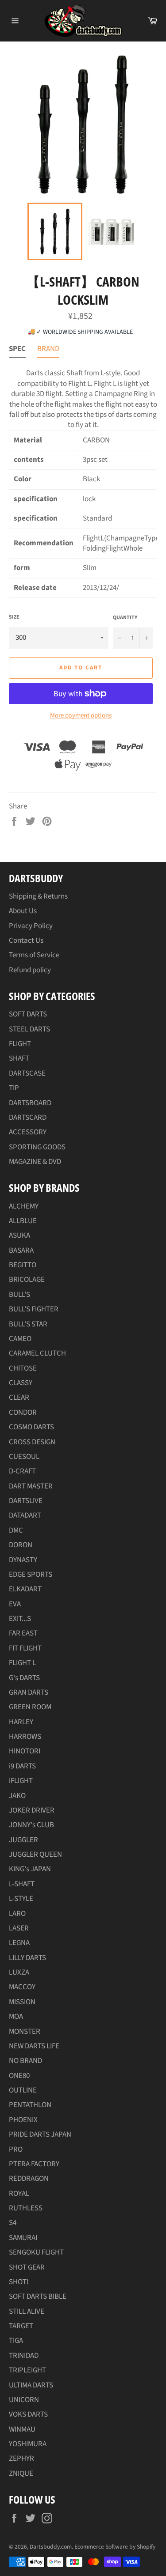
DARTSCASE (27, 1073)
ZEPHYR (21, 2459)
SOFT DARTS (28, 1014)
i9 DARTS (22, 1766)
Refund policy (30, 970)
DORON (21, 1545)
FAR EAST (23, 1633)
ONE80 (19, 2076)
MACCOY (22, 1987)
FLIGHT (20, 1044)
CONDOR (23, 1413)
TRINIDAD (24, 2356)
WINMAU (22, 2429)
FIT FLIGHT (25, 1648)
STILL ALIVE (27, 2312)
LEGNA (19, 1943)
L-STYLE (21, 1899)
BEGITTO (23, 1265)
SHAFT (19, 1058)
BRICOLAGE (27, 1280)
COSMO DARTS (31, 1427)
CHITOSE (23, 1368)
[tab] (17, 351)
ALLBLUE (23, 1221)
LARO (17, 1914)
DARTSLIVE (26, 1501)
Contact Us (26, 941)
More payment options (81, 716)
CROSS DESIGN (32, 1442)
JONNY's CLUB (31, 1825)
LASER (19, 1928)
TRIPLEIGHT (27, 2370)
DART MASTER (31, 1486)
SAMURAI (23, 2238)
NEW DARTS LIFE (34, 2046)
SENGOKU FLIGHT (36, 2252)
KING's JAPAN (30, 1869)
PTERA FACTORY (34, 2164)
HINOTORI (25, 1751)
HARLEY (21, 1722)
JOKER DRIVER (32, 1810)
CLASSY (21, 1383)
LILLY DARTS (27, 1958)
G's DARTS (24, 1678)
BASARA (21, 1250)
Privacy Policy (31, 926)
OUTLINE (23, 2090)
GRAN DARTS (29, 1692)
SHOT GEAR (27, 2267)
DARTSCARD (28, 1118)
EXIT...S (20, 1619)
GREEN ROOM (30, 1707)
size (14, 617)
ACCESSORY (28, 1132)
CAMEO (20, 1339)
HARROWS (25, 1737)
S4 (13, 2223)
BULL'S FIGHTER (34, 1309)
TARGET (21, 2326)
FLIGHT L (22, 1663)
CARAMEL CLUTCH (37, 1353)
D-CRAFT (22, 1471)
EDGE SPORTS (31, 1575)
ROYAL (19, 2194)
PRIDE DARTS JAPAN (40, 2134)
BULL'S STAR (28, 1324)
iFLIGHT (21, 1781)
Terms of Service (34, 955)
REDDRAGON (29, 2179)
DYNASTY (23, 1560)
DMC (16, 1530)
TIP (14, 1088)
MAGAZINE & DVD (35, 1162)
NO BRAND (25, 2061)
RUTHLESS (26, 2208)
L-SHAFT (22, 1884)
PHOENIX (23, 2120)
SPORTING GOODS (37, 1147)
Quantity (125, 618)
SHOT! (19, 2282)
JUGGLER (23, 1840)
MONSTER (25, 2032)
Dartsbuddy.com (51, 2547)
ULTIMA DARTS (31, 2385)
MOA (16, 2017)
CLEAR (19, 1398)
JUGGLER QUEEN (35, 1855)
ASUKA (19, 1235)
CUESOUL (24, 1457)
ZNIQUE (21, 2474)
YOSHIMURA (28, 2444)
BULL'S (19, 1295)
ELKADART (25, 1589)
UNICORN (24, 2400)
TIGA (16, 2341)
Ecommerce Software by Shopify (115, 2547)
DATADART (25, 1515)
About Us (23, 911)
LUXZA (19, 1972)
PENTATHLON (30, 2105)
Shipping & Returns (38, 896)
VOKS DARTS (28, 2414)
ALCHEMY (24, 1206)
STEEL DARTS (29, 1029)
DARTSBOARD (30, 1103)
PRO (16, 2149)
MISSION (22, 2002)
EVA (15, 1604)
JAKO (17, 1796)
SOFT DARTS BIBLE (38, 2296)
